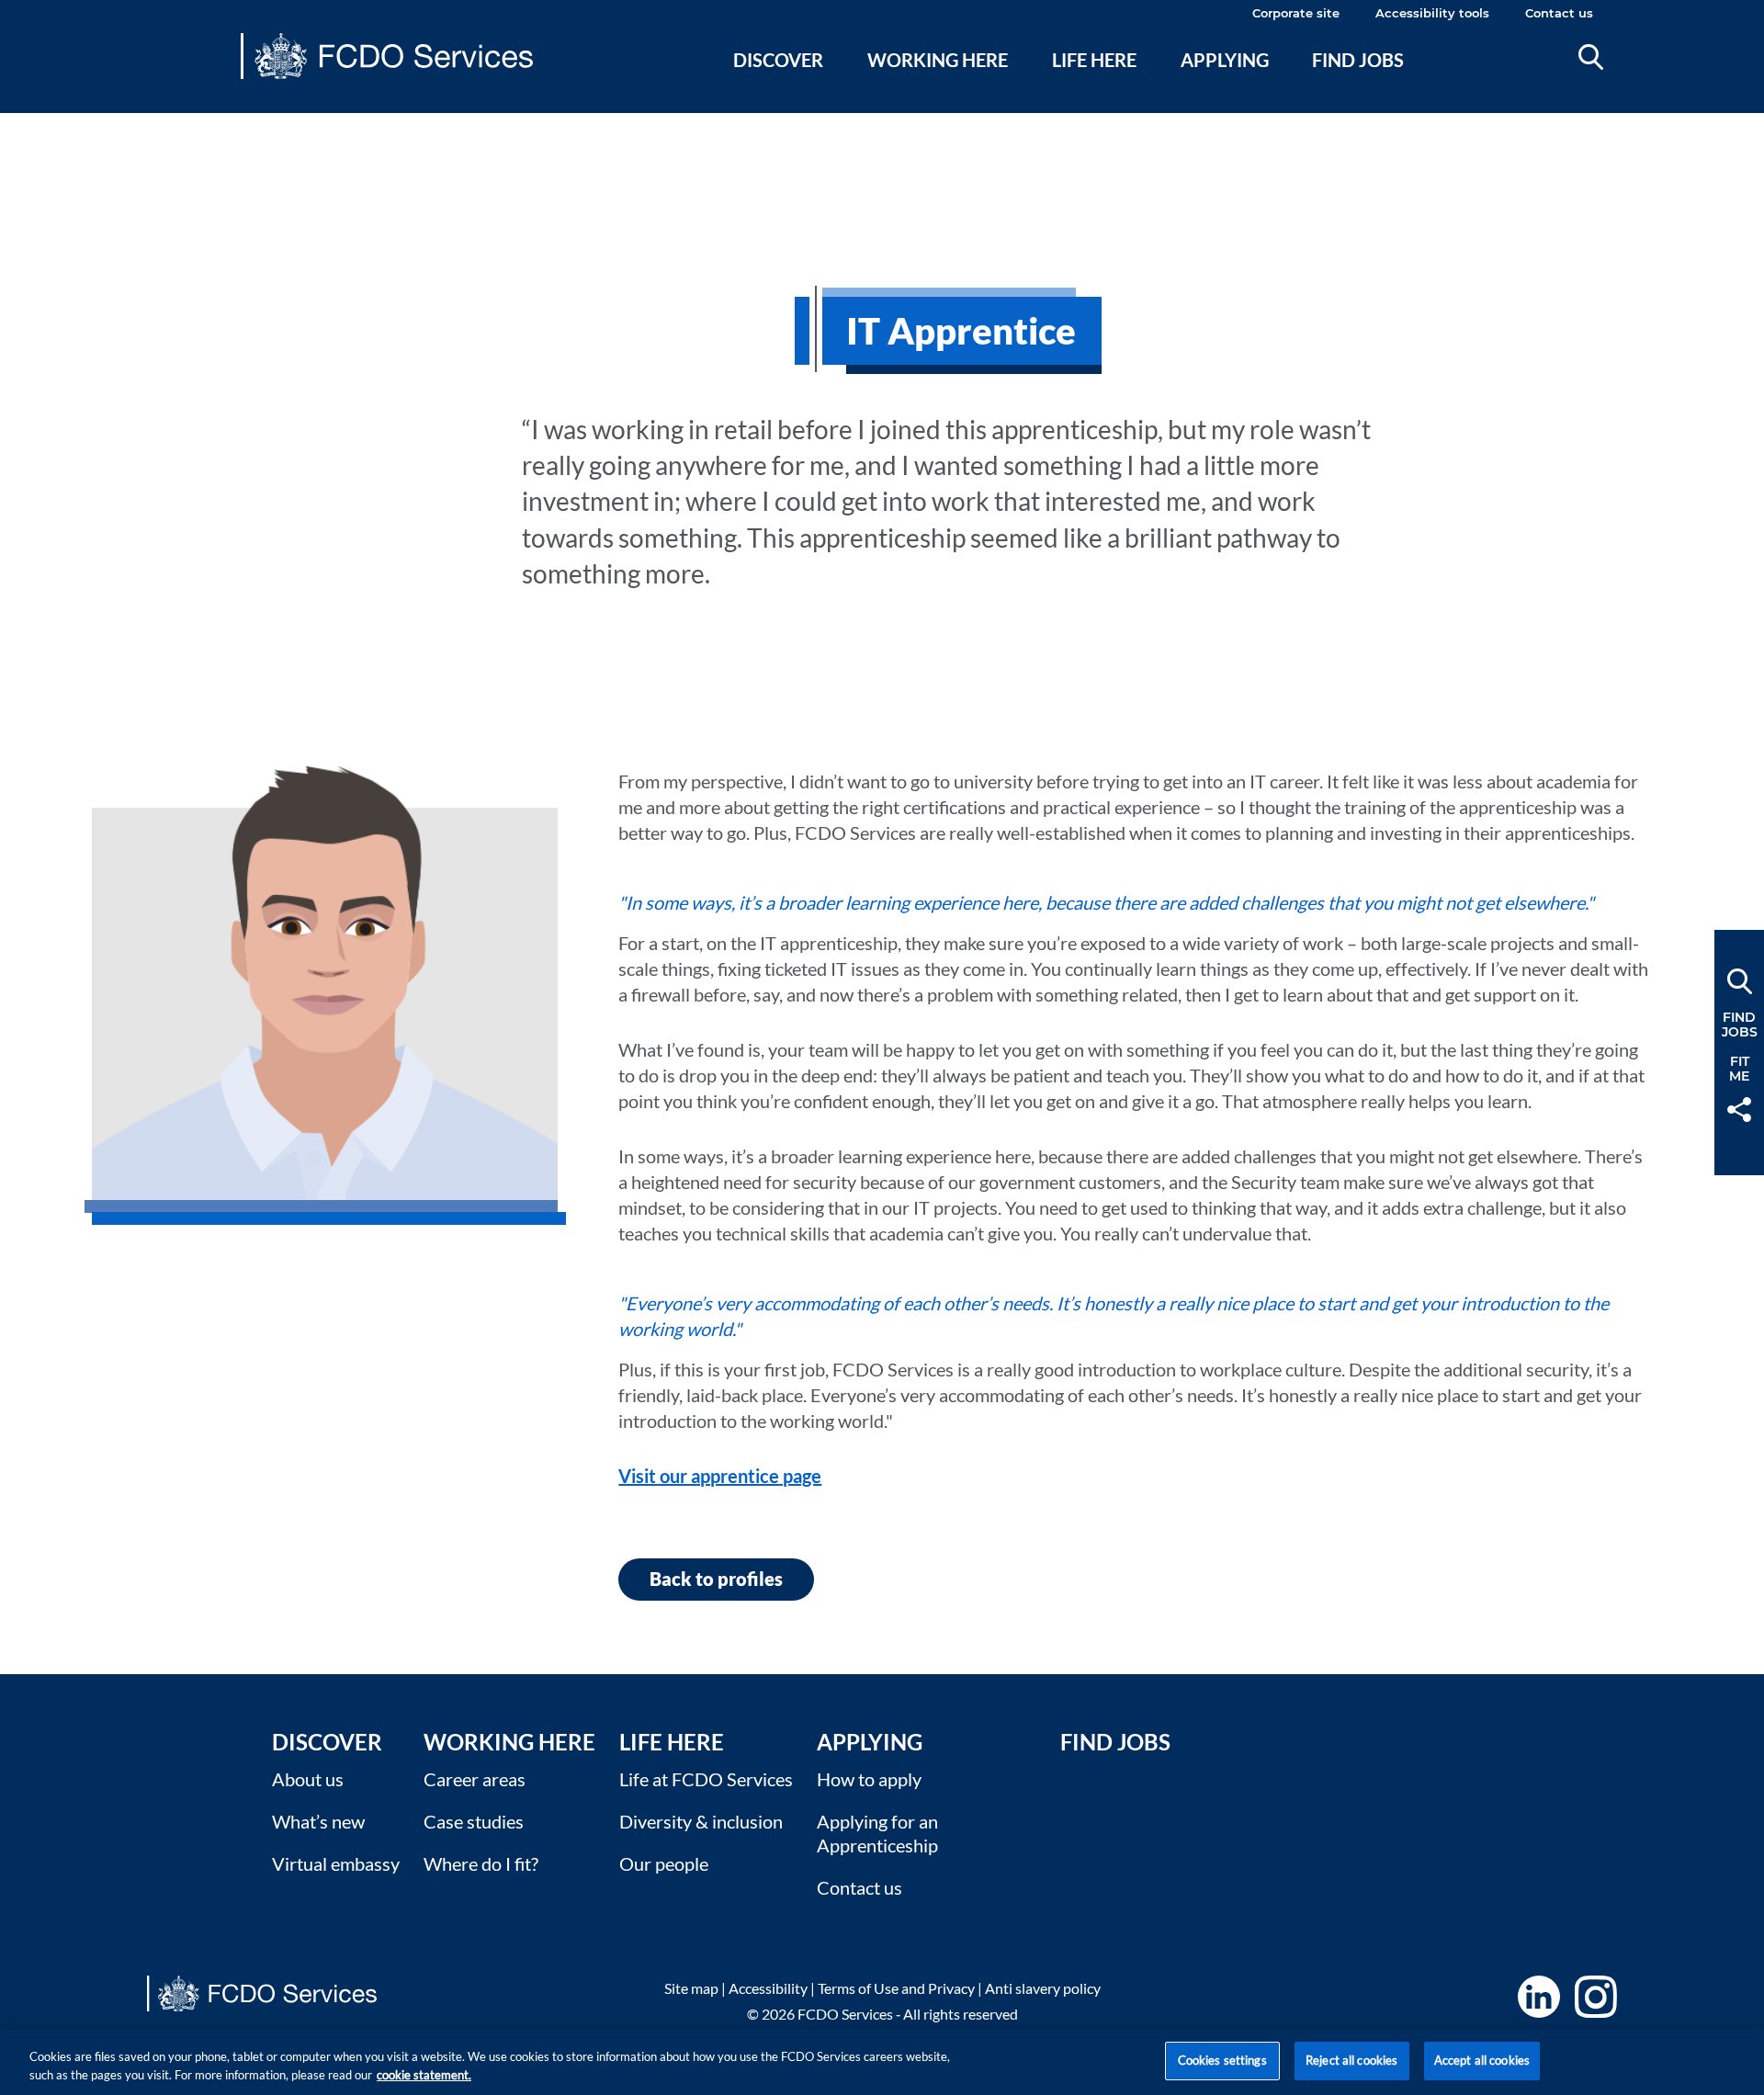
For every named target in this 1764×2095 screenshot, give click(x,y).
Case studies (474, 1821)
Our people (664, 1863)
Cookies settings (1222, 2060)
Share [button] (1739, 1110)
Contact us (1559, 13)
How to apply (869, 1779)
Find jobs (1358, 60)
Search (1591, 57)
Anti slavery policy (1043, 1988)
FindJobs (1740, 1025)
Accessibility (768, 1988)
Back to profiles (716, 1579)
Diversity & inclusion (701, 1821)
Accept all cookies (1482, 2060)
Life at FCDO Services (706, 1779)
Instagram (1596, 1997)
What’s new (318, 1821)
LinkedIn (1539, 1997)
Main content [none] (43, 124)
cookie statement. (424, 2075)
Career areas (475, 1779)
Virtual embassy (336, 1863)
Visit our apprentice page (720, 1476)
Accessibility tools (1432, 13)
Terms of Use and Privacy (896, 1988)
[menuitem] (779, 82)
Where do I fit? (481, 1863)
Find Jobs (1115, 1742)
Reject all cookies (1351, 2060)
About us (308, 1779)
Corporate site (1296, 13)
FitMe (1739, 1069)
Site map (691, 1988)
